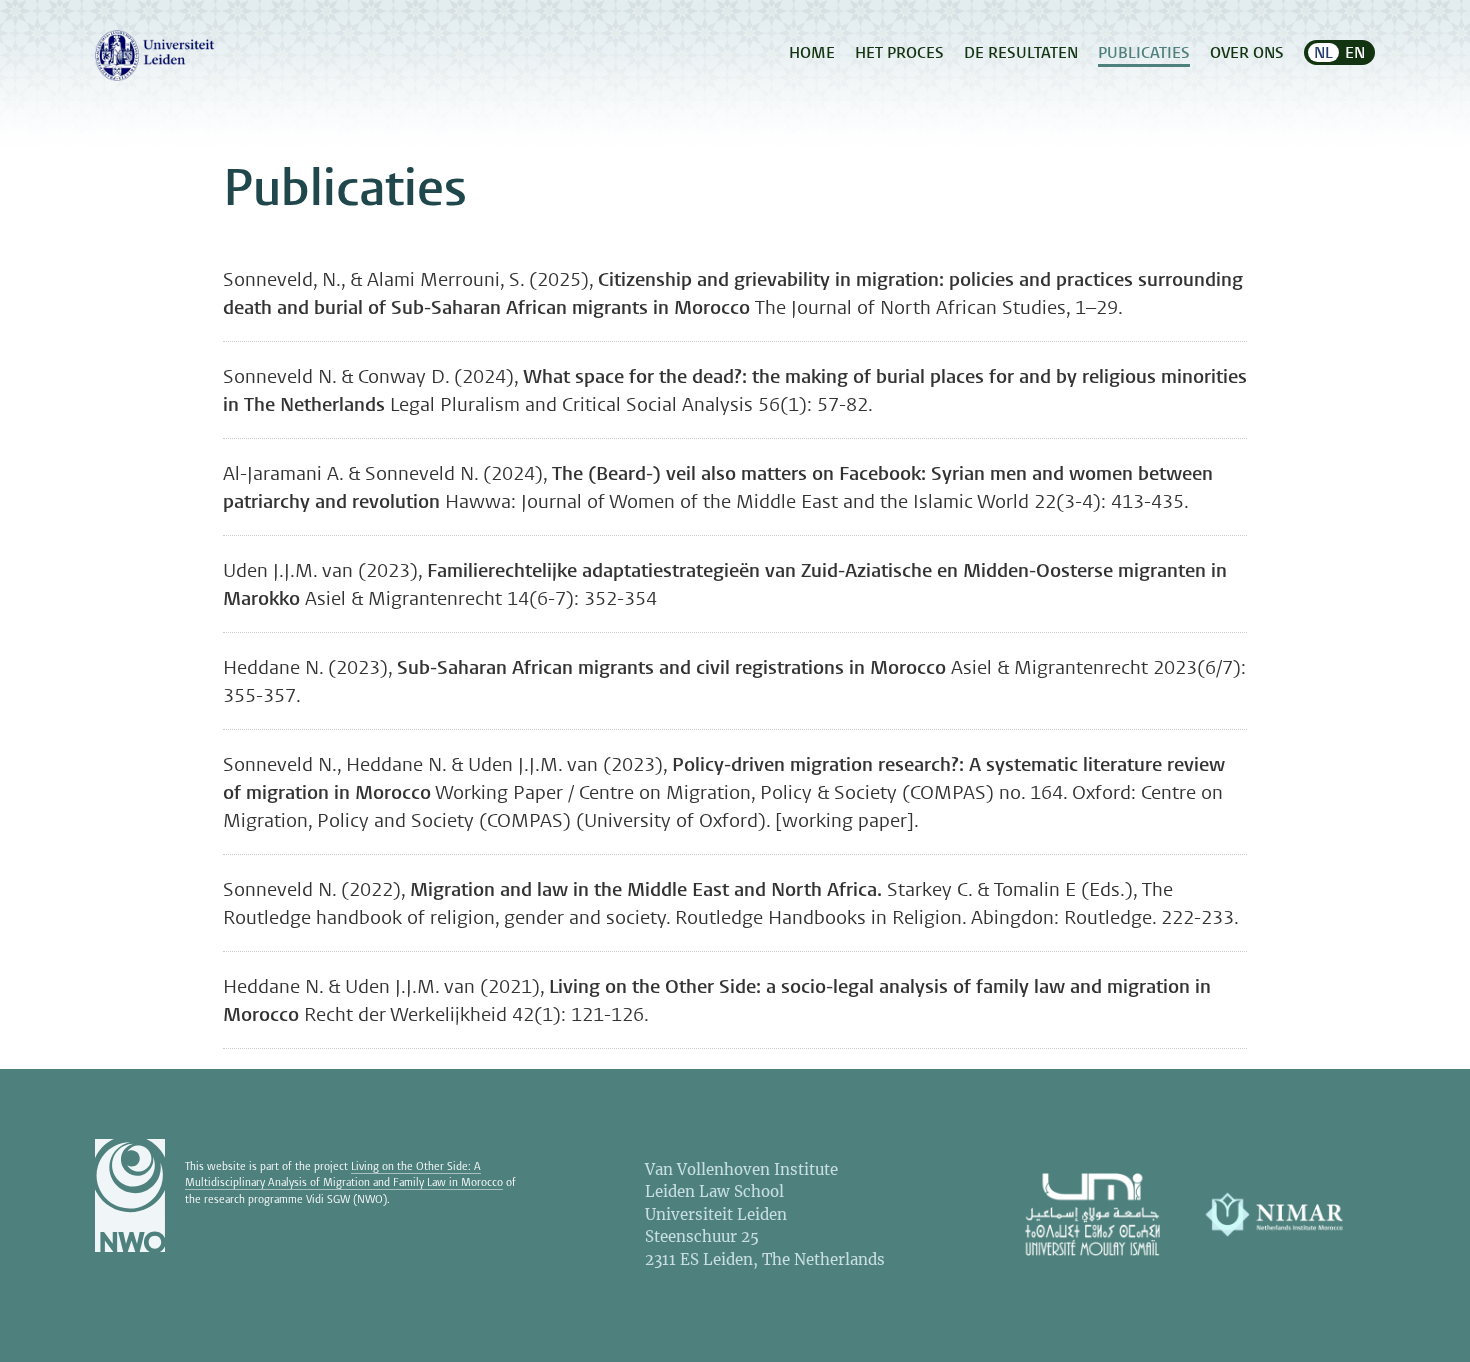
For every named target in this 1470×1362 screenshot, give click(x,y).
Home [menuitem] (812, 52)
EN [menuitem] (1355, 52)
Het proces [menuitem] (899, 52)
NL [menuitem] (1323, 52)
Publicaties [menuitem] (1144, 52)
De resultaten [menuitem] (1021, 52)
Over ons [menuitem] (1247, 52)
